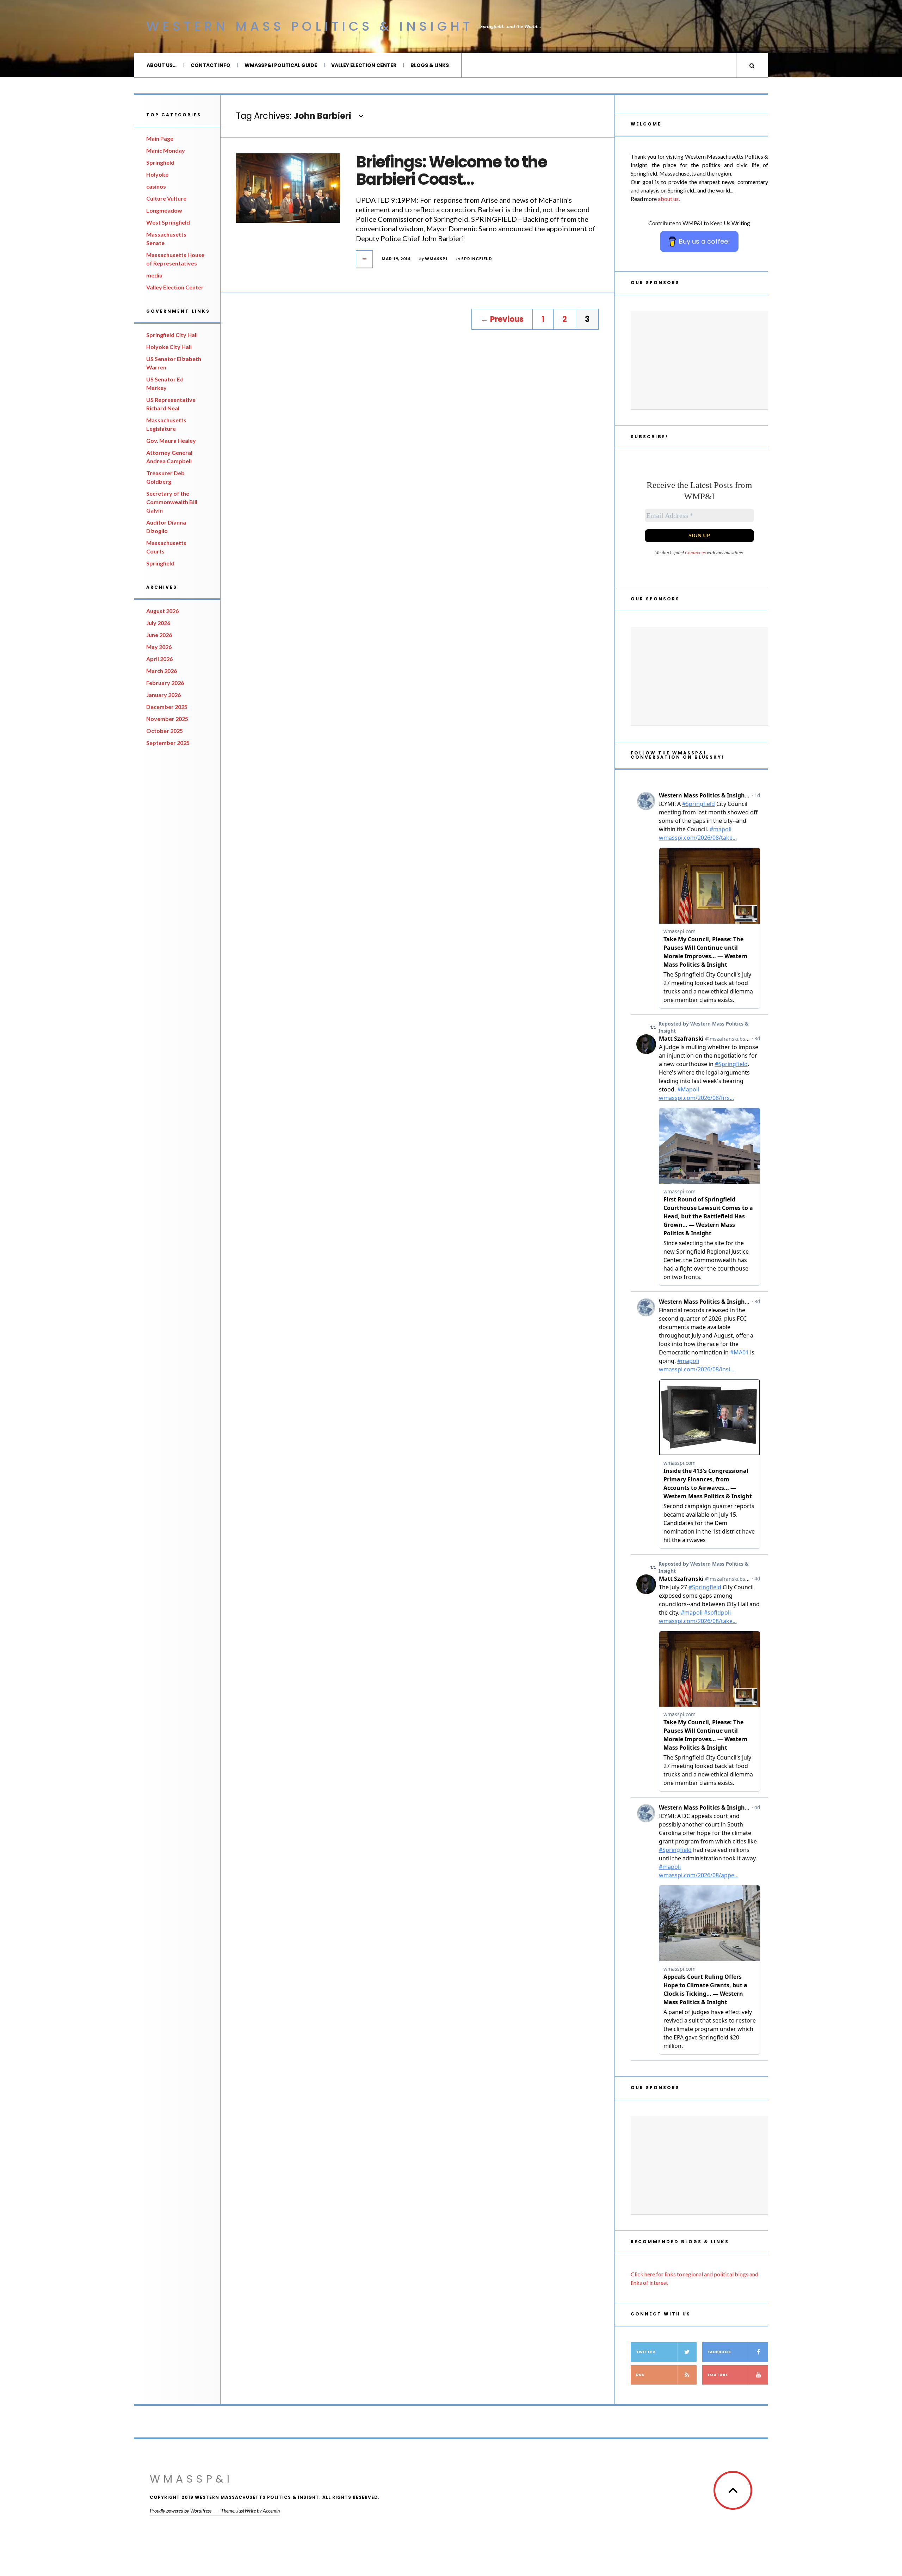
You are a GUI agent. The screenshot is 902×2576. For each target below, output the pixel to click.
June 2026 (159, 635)
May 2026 (159, 647)
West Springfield (168, 222)
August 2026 (162, 611)
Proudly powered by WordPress (181, 2511)
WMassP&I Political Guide (281, 65)
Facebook (719, 2352)
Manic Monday (166, 150)
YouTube (718, 2375)
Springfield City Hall (172, 335)
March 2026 (162, 671)
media (154, 275)
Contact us (695, 553)
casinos (156, 186)
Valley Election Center (364, 65)
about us (668, 199)
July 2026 (158, 623)
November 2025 (167, 719)
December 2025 (167, 707)
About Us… (162, 65)
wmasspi (436, 259)
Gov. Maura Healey (171, 440)
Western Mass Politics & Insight (310, 26)
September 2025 (168, 743)
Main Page (160, 138)
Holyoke (157, 174)
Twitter (646, 2352)
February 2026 (165, 683)
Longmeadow (164, 210)
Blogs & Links (430, 65)
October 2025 (165, 731)
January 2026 (163, 695)
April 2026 (159, 659)
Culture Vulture (166, 198)
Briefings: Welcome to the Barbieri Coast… (451, 171)
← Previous (502, 319)
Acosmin (271, 2511)
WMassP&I (191, 2479)
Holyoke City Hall (169, 347)
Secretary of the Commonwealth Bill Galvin (172, 502)
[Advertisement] (699, 360)
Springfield (160, 162)
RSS (640, 2375)
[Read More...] (365, 259)
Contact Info (211, 65)
